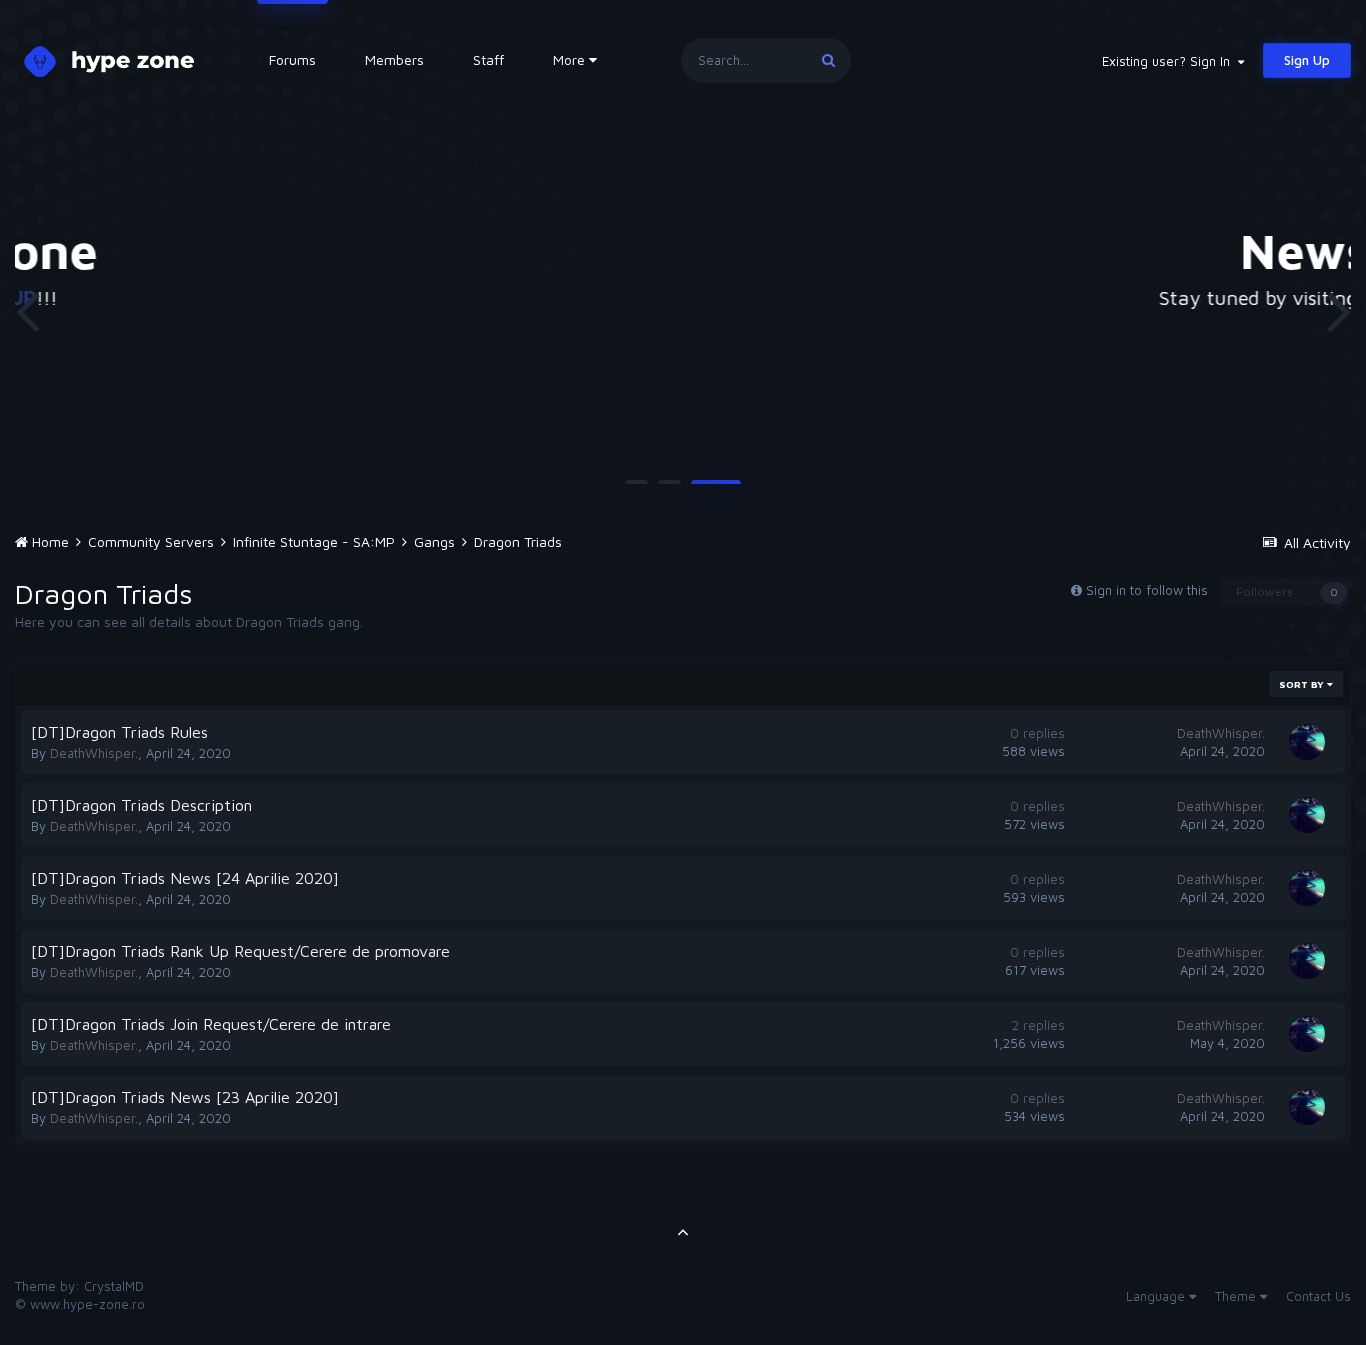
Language (1157, 1296)
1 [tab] (636, 490)
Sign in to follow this (1147, 590)
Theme (1237, 1296)
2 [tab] (669, 490)
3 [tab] (716, 490)
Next (1339, 310)
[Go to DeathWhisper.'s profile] (1307, 742)
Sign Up (1307, 60)
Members (394, 59)
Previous (27, 310)
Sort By (1303, 684)
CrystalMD (114, 1286)
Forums (292, 59)
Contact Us (1318, 1296)
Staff (488, 59)
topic (1027, 297)
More (569, 59)
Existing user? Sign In (1170, 61)
